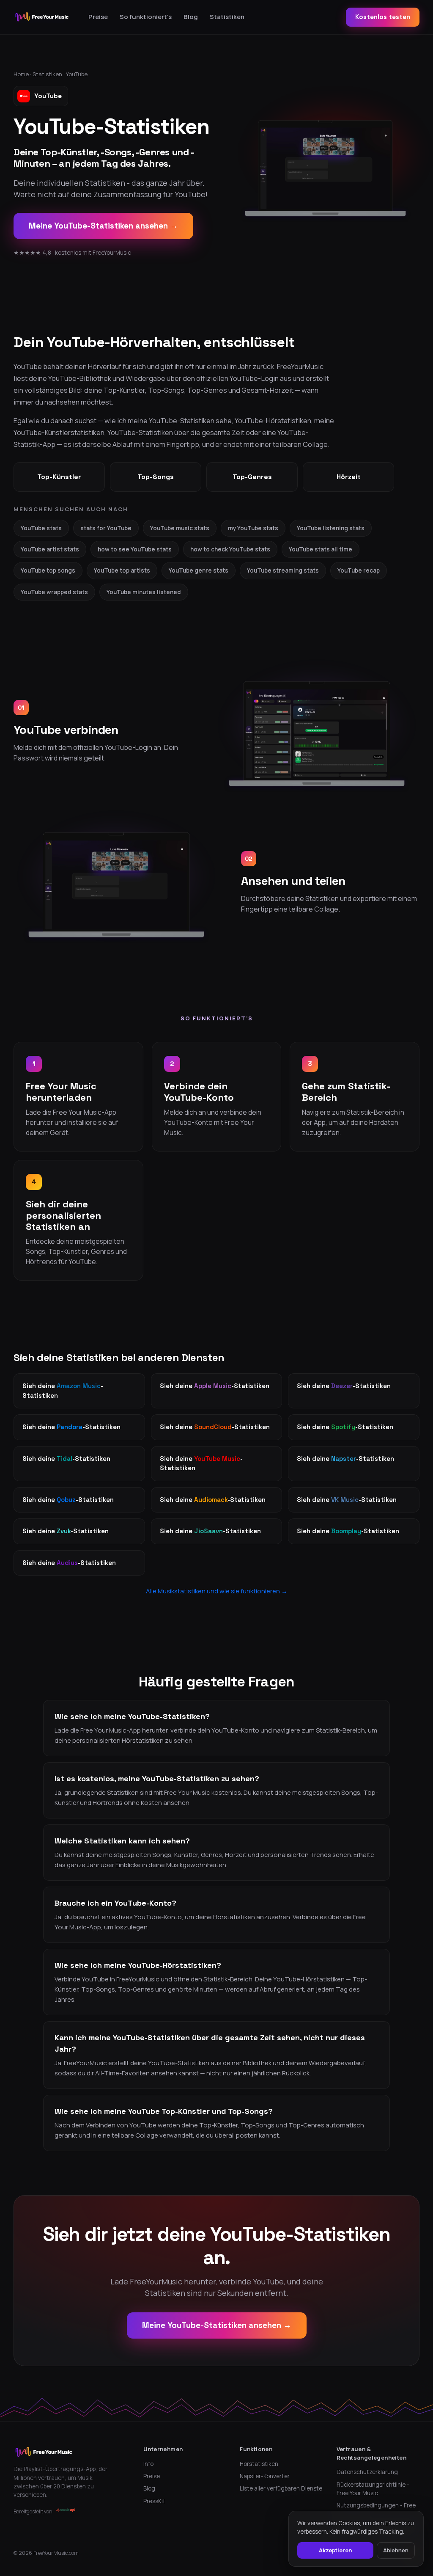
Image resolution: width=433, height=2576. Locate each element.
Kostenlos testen (383, 17)
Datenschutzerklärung (367, 2472)
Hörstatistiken (259, 2464)
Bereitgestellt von (33, 2511)
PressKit (154, 2501)
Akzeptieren (335, 2550)
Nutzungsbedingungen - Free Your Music (376, 2510)
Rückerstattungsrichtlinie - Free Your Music (373, 2489)
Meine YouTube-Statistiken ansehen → (103, 226)
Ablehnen (396, 2550)
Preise (98, 17)
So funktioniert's (146, 17)
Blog (191, 17)
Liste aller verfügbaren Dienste (281, 2488)
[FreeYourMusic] (42, 17)
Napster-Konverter (265, 2476)
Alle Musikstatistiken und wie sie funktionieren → (217, 1591)
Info (148, 2464)
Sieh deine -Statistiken (63, 1391)
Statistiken (227, 17)
